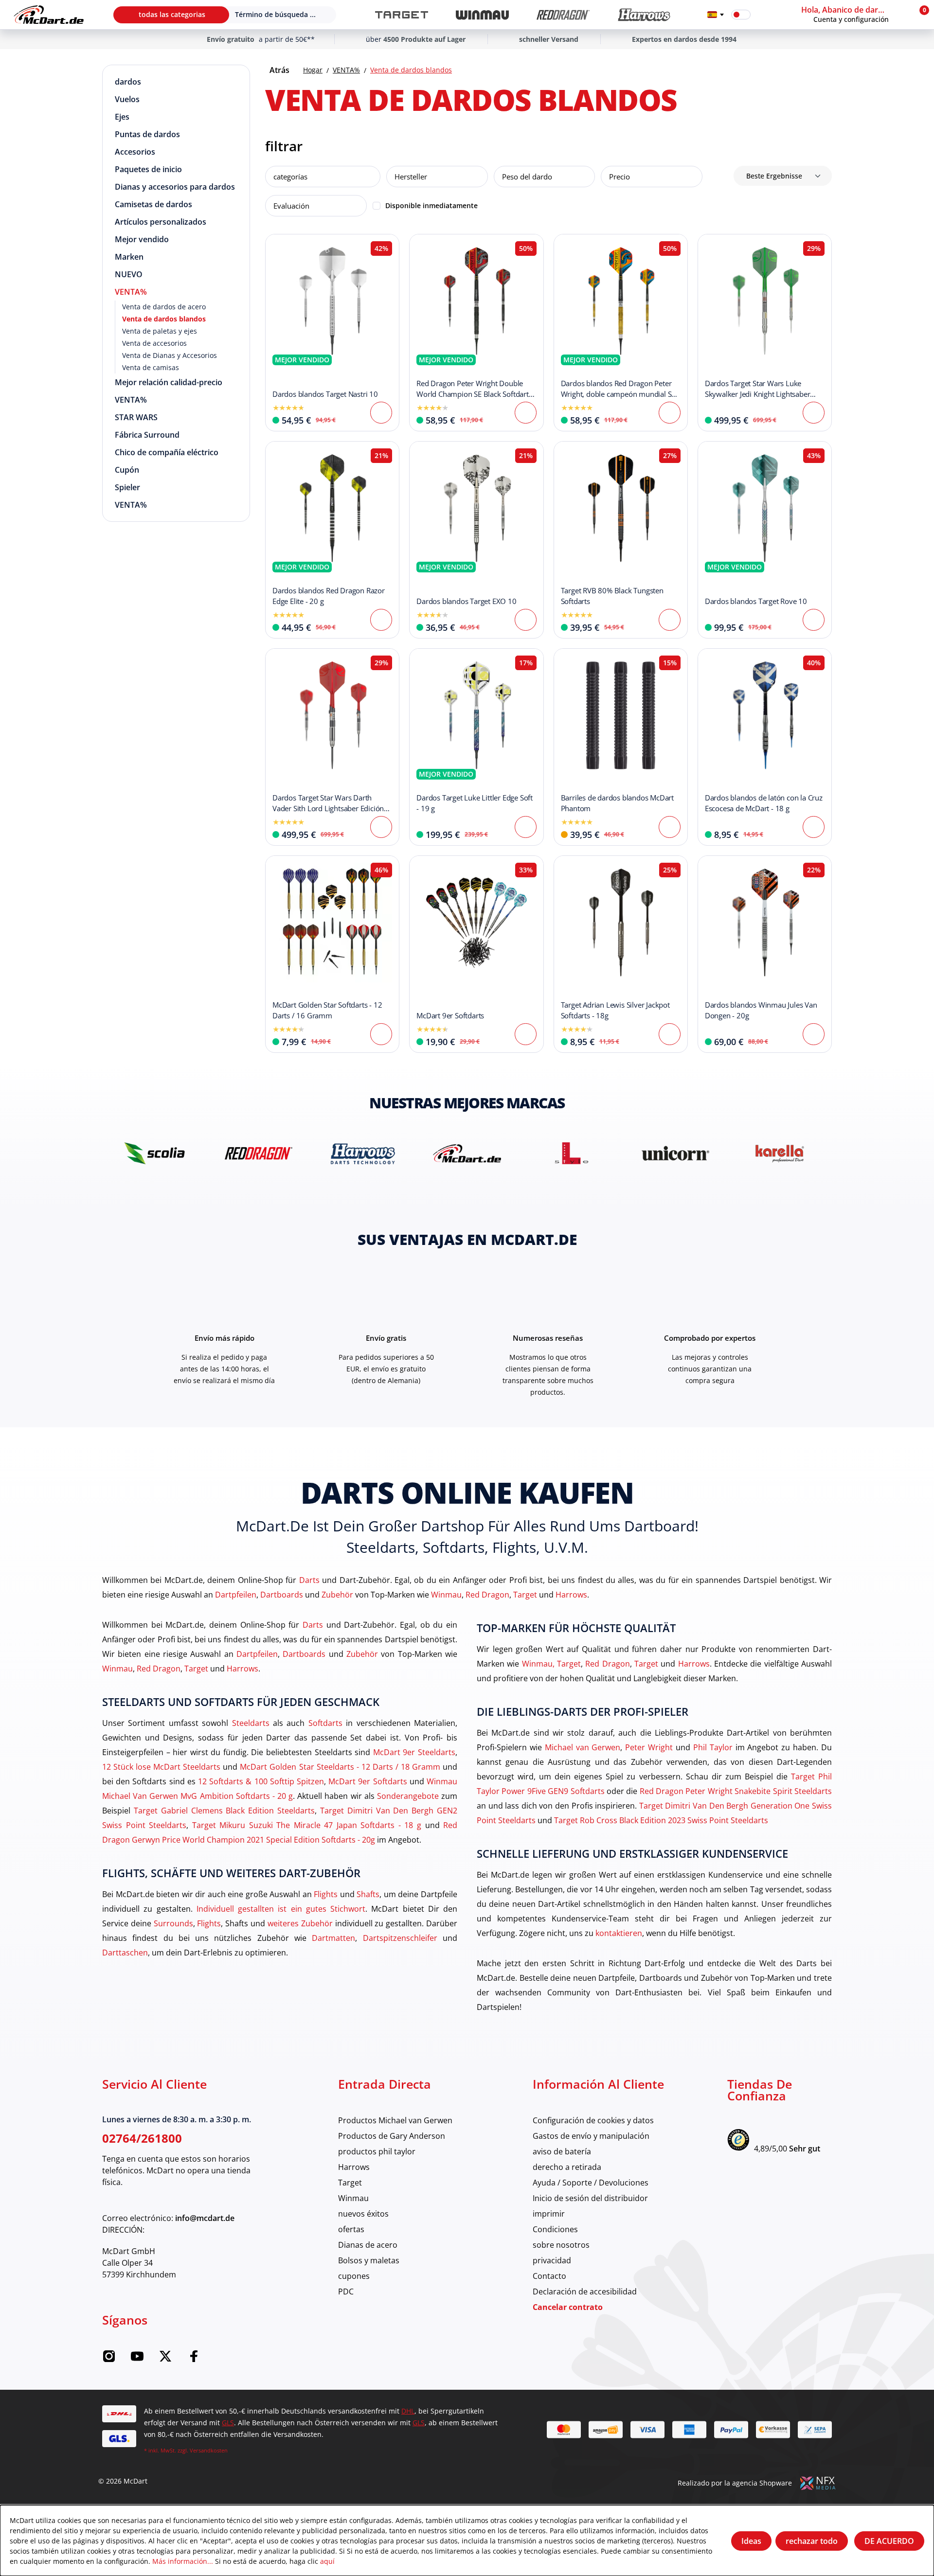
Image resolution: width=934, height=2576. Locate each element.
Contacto (549, 2276)
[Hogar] (49, 15)
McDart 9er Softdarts (368, 1781)
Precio (620, 177)
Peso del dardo (527, 177)
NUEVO (129, 274)
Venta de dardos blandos (164, 319)
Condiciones (555, 2229)
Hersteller (411, 177)
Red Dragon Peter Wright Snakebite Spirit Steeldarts (736, 1791)
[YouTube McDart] (137, 2359)
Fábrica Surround (147, 435)
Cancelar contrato (568, 2307)
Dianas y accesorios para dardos (175, 187)
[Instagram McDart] (109, 2359)
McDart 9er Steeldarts (414, 1752)
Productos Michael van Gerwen (395, 2120)
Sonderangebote (408, 1796)
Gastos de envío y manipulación (591, 2136)
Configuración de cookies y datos (593, 2120)
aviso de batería (562, 2151)
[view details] (332, 333)
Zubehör (337, 1594)
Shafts (368, 1894)
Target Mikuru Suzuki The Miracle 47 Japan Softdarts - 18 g (307, 1825)
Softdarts (325, 1723)
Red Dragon (487, 1594)
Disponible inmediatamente (431, 205)
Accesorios (135, 152)
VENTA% (131, 292)
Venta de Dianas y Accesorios (170, 355)
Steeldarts (251, 1723)
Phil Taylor (713, 1747)
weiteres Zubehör (300, 1923)
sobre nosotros (561, 2245)
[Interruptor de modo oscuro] (741, 15)
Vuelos (127, 99)
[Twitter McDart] (165, 2359)
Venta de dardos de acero (164, 307)
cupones (354, 2276)
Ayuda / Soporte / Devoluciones (591, 2182)
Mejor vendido (142, 239)
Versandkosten (209, 2450)
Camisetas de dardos (153, 204)
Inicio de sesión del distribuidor (590, 2198)
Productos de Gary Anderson (392, 2136)
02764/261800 (142, 2138)
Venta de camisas (151, 367)
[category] (402, 15)
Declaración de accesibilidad (585, 2291)
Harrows (571, 1594)
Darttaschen (125, 1952)
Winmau (446, 1594)
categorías (290, 177)
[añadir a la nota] (278, 247)
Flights (326, 1894)
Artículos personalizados (161, 222)
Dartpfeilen (236, 1594)
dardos (128, 82)
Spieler (127, 487)
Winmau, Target (551, 1663)
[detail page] (381, 413)
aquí (327, 2561)
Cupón (127, 470)
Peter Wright (649, 1747)
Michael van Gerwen (583, 1747)
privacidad (552, 2260)
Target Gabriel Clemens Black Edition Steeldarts (224, 1810)
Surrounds (173, 1923)
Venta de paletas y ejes (160, 331)
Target (525, 1594)
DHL (408, 2411)
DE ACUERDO (889, 2541)
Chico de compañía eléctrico (167, 452)
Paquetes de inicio (148, 169)
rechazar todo (812, 2541)
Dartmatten (333, 1938)
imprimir (549, 2213)
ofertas (351, 2229)
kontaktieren (619, 1933)
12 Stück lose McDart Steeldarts (161, 1767)
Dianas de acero (368, 2245)
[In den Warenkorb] (526, 413)
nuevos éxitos (363, 2213)
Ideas (751, 2541)
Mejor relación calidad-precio (169, 382)
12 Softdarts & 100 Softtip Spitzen (261, 1781)
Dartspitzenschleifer (400, 1938)
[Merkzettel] (764, 15)
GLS (228, 2423)
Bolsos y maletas (369, 2260)
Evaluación (291, 206)
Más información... (183, 2561)
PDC (346, 2291)
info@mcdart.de (205, 2218)
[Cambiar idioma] (716, 15)
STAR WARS (136, 417)
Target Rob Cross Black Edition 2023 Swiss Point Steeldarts (661, 1820)
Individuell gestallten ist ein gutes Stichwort (281, 1909)
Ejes (122, 117)
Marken (129, 257)
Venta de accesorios (154, 343)
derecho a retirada (567, 2167)
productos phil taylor (377, 2151)
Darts (309, 1580)
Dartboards (282, 1594)
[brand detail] (154, 1153)
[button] (854, 15)
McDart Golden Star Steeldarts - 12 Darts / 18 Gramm (340, 1767)
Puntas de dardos (147, 134)
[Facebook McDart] (194, 2359)
